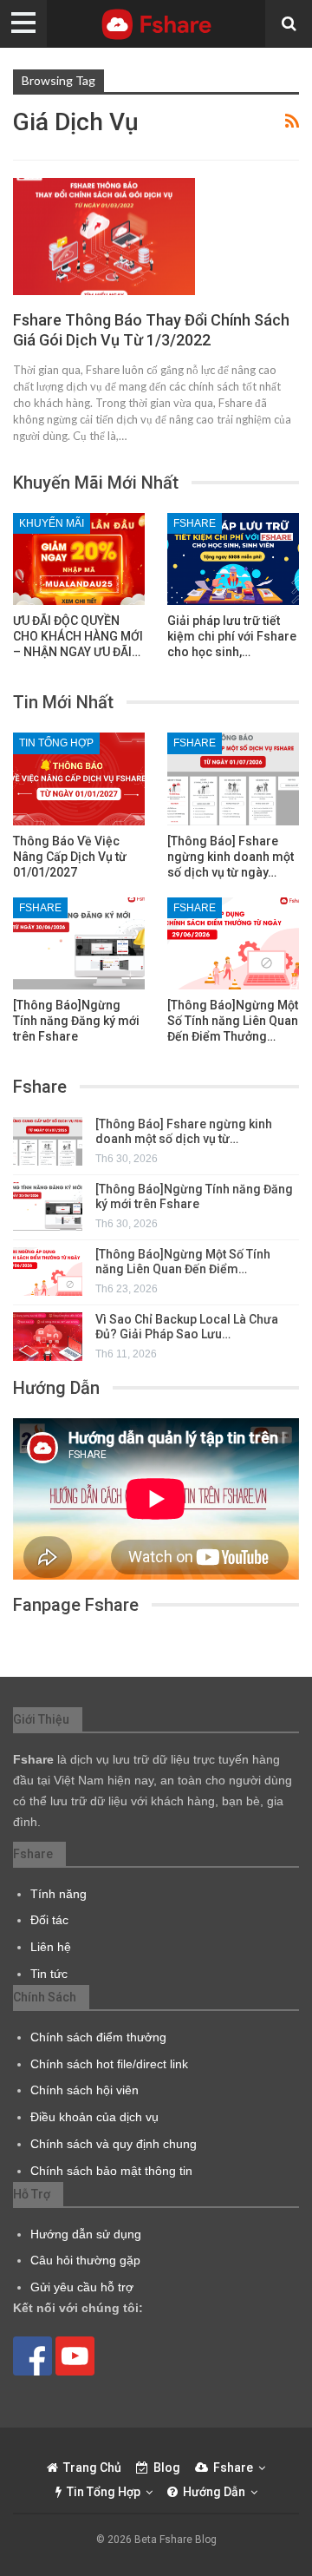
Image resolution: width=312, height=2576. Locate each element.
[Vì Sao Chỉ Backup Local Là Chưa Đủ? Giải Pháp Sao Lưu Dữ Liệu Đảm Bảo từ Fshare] (48, 1337)
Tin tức (49, 1974)
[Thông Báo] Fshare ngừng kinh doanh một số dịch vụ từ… (184, 1131)
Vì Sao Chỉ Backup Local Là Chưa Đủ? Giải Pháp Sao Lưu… (187, 1327)
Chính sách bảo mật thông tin (111, 2171)
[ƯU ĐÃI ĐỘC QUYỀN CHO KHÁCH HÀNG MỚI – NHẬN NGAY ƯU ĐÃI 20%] (79, 559)
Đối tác (49, 1920)
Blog (167, 2468)
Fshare (195, 523)
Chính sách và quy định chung (114, 2144)
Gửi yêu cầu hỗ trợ (82, 2287)
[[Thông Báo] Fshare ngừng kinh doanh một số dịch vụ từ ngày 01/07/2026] (233, 779)
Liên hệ (51, 1947)
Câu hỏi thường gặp (85, 2260)
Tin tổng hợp (56, 743)
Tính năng (58, 1894)
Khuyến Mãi (52, 523)
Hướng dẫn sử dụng (86, 2234)
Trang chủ (92, 2468)
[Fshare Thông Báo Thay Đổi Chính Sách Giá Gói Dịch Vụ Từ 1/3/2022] (104, 236)
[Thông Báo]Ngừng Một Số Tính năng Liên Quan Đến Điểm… (183, 1262)
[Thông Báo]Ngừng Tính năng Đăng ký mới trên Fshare (194, 1196)
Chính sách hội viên (84, 2090)
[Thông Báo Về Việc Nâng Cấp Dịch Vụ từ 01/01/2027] (79, 779)
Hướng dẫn (214, 2492)
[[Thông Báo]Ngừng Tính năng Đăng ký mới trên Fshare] (79, 943)
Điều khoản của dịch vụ (94, 2117)
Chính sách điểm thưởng (98, 2037)
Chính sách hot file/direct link (109, 2064)
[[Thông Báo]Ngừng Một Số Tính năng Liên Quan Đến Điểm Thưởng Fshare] (233, 943)
